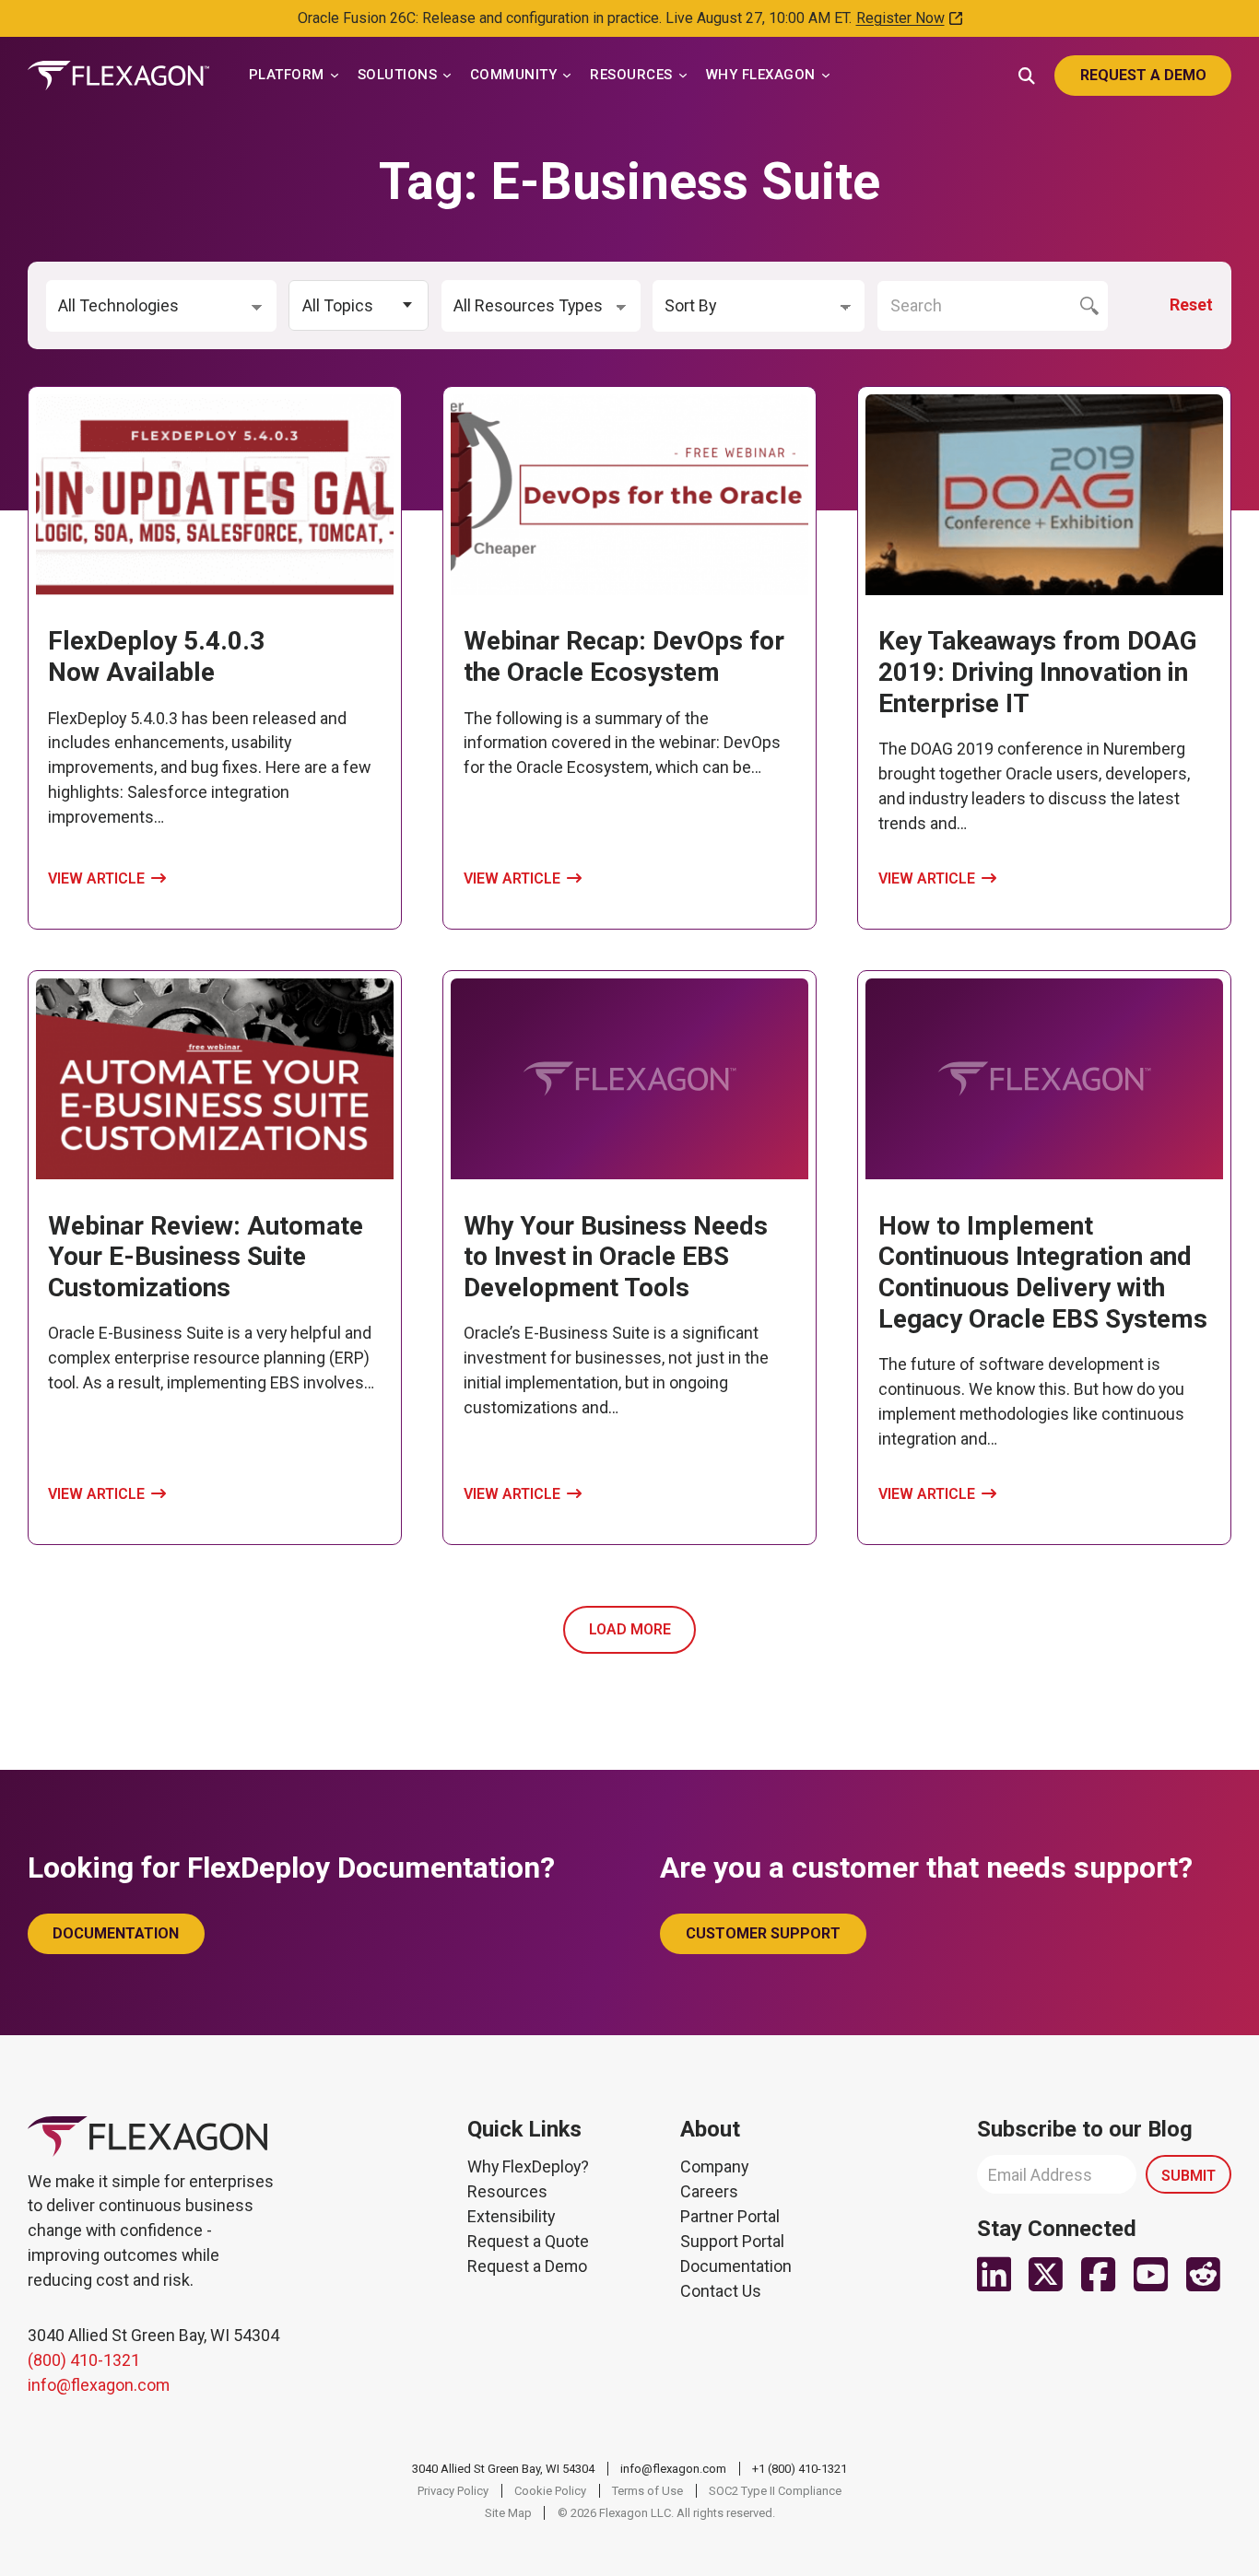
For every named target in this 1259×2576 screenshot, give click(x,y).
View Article (96, 878)
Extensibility (511, 2216)
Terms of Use (647, 2491)
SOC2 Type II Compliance (775, 2491)
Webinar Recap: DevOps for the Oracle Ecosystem (624, 656)
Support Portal (732, 2241)
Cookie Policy (550, 2491)
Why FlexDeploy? (528, 2166)
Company (714, 2166)
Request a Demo (527, 2266)
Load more (630, 1629)
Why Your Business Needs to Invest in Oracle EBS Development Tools (616, 1257)
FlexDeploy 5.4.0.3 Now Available (156, 656)
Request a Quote (528, 2241)
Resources (507, 2191)
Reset (1191, 304)
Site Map (508, 2513)
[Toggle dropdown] (335, 76)
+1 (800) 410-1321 (800, 2469)
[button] (359, 305)
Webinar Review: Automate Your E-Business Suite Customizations (206, 1257)
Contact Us (721, 2291)
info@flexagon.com (99, 2385)
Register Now (900, 18)
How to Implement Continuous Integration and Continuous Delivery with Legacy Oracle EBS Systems (1043, 1272)
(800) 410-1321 (84, 2360)
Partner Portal (730, 2216)
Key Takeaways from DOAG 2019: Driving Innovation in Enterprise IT (1038, 672)
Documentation (116, 1933)
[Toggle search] (1027, 74)
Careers (709, 2191)
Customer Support (763, 1933)
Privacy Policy (453, 2491)
